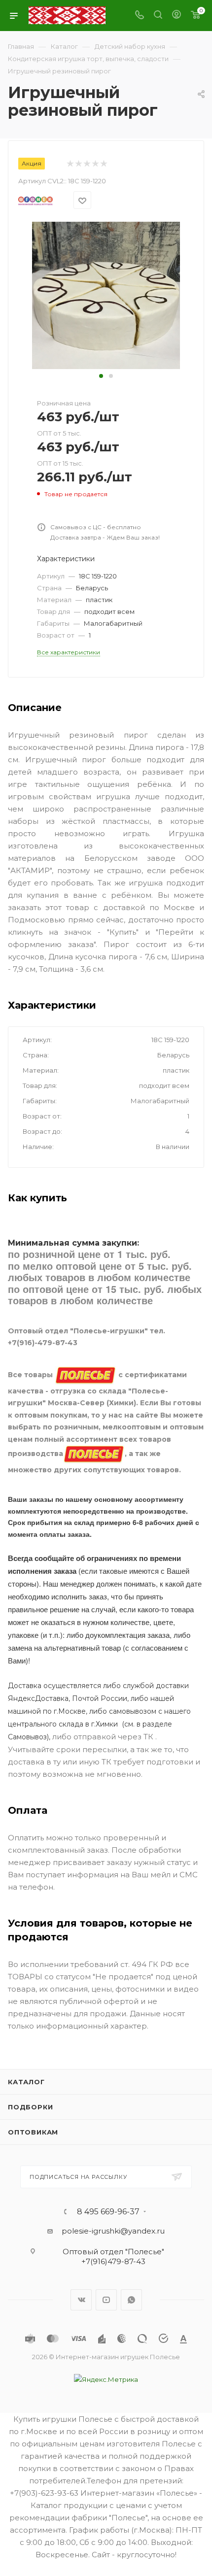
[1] (70, 164)
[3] (87, 164)
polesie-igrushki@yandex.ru (113, 2231)
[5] (103, 164)
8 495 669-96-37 (108, 2212)
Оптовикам (33, 2132)
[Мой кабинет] (177, 16)
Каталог (26, 2082)
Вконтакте (81, 2300)
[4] (95, 164)
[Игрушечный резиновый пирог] (106, 295)
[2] (78, 164)
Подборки (30, 2107)
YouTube (106, 2300)
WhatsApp (131, 2300)
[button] (101, 376)
